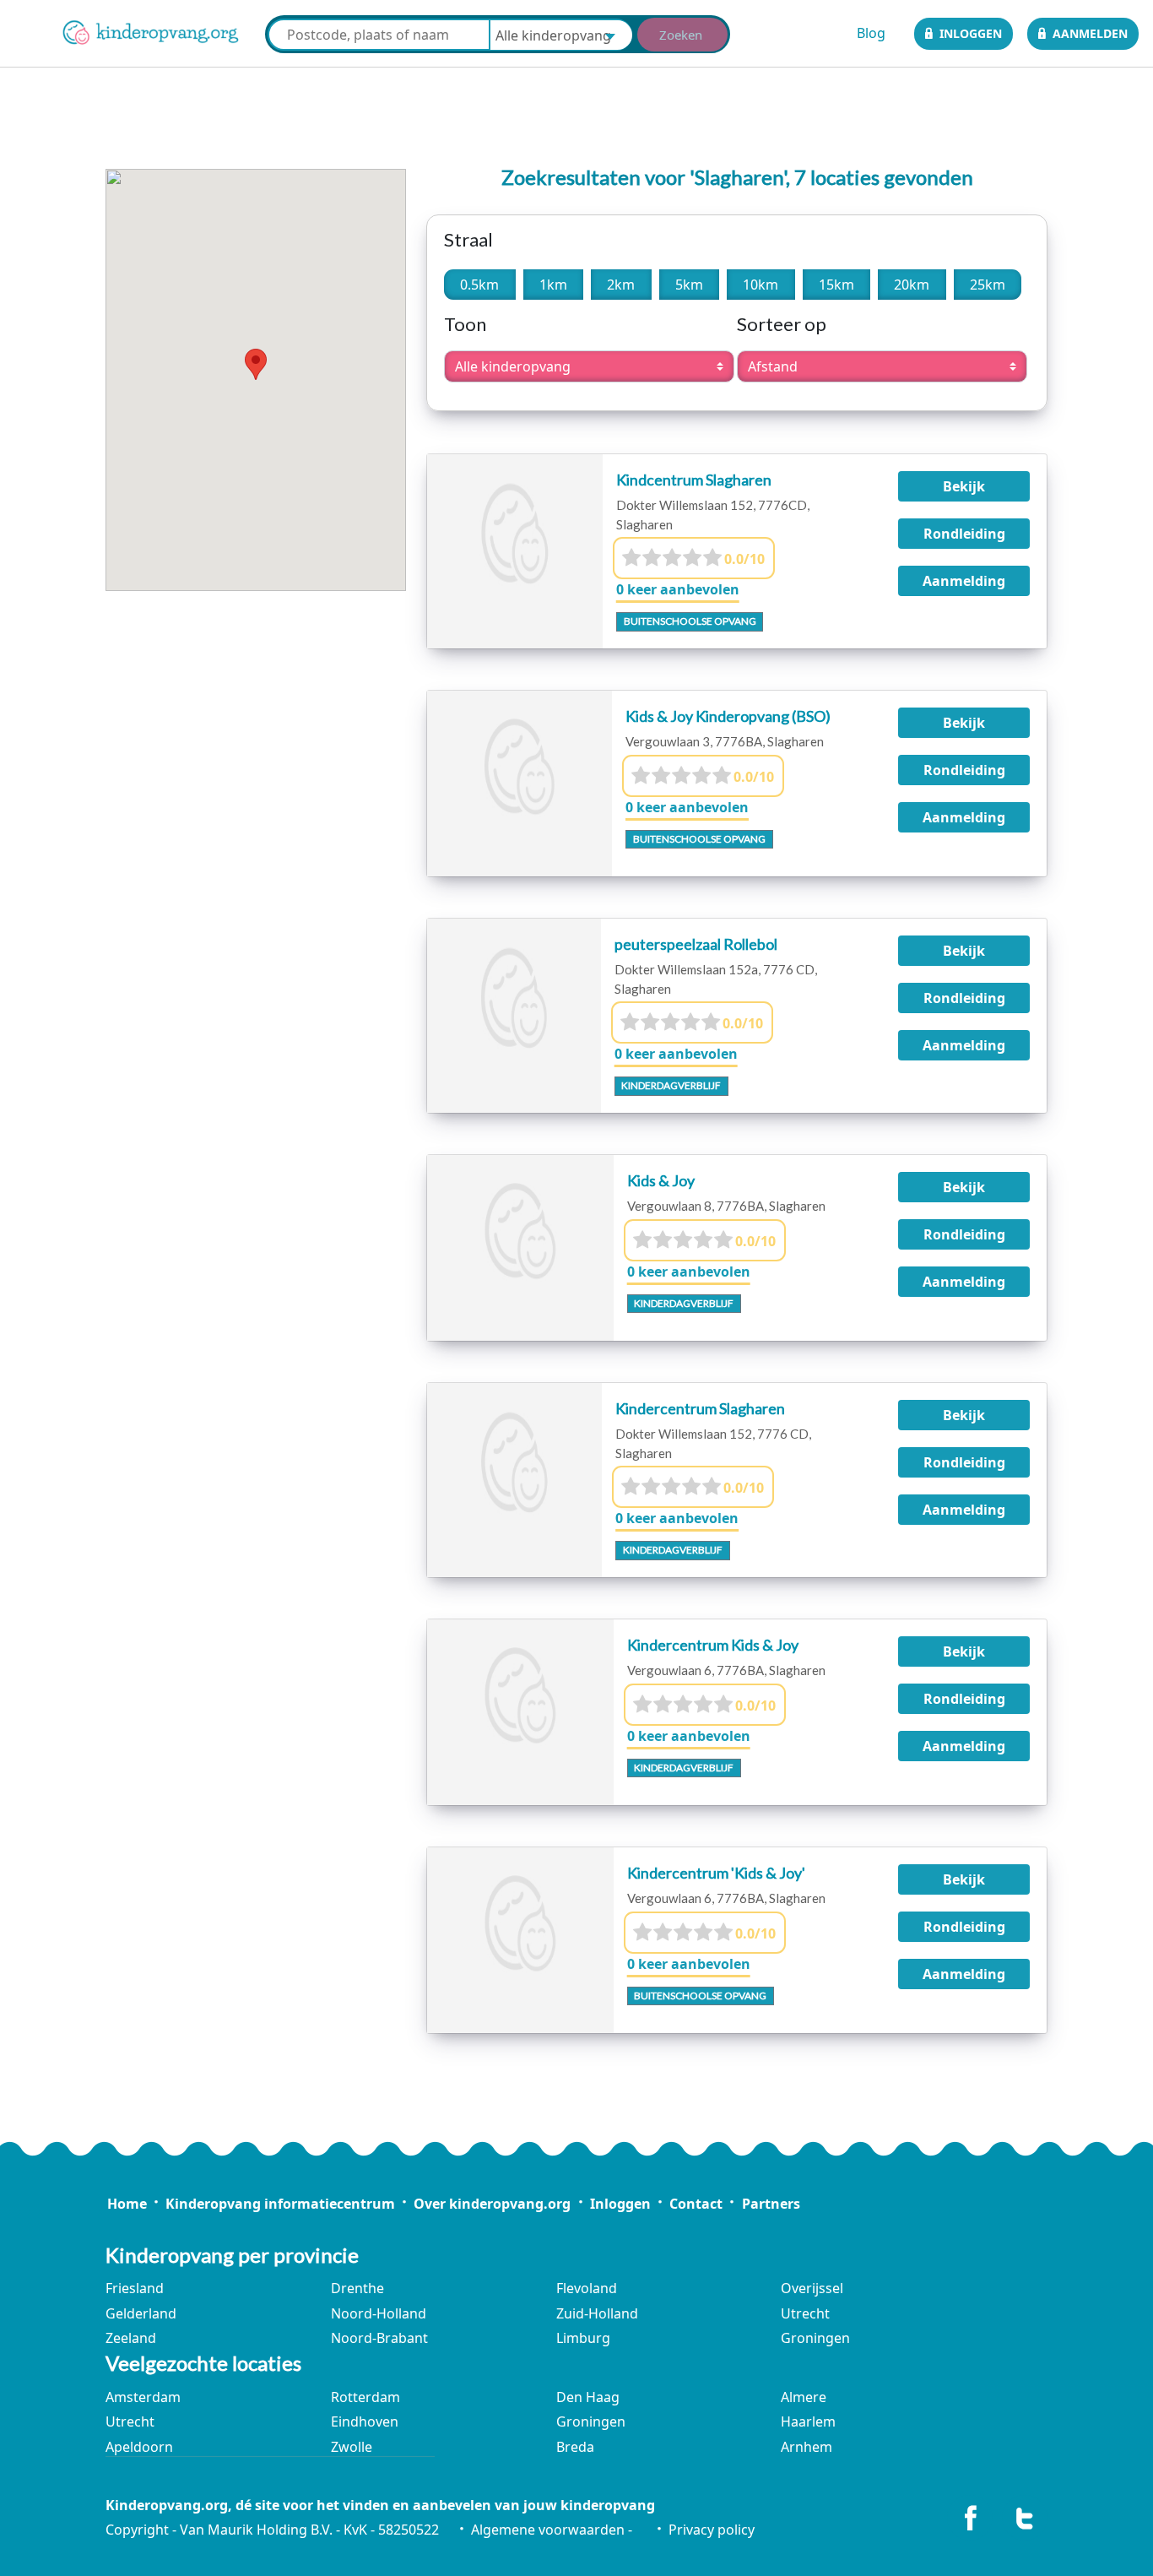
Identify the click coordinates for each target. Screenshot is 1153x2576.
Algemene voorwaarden (548, 2530)
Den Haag (588, 2397)
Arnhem (807, 2447)
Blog (871, 33)
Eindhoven (365, 2421)
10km (761, 285)
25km (988, 285)
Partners (771, 2204)
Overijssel (812, 2288)
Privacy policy (711, 2530)
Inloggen (971, 33)
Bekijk (964, 486)
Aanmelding (964, 581)
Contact (696, 2204)
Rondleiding (964, 534)
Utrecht (805, 2313)
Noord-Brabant (379, 2338)
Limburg (583, 2338)
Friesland (135, 2288)
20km (912, 285)
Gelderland (141, 2313)
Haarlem (808, 2421)
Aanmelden (1090, 33)
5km (689, 285)
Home (127, 2204)
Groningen (815, 2338)
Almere (804, 2397)
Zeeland (131, 2338)
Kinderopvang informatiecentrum (280, 2204)
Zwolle (352, 2447)
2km (621, 285)
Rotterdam (365, 2397)
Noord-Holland (379, 2313)
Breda (575, 2447)
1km (553, 285)
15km (836, 285)
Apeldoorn (139, 2447)
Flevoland (587, 2288)
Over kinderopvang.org (492, 2204)
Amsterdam (143, 2397)
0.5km (479, 285)
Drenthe (357, 2288)
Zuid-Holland (597, 2313)
